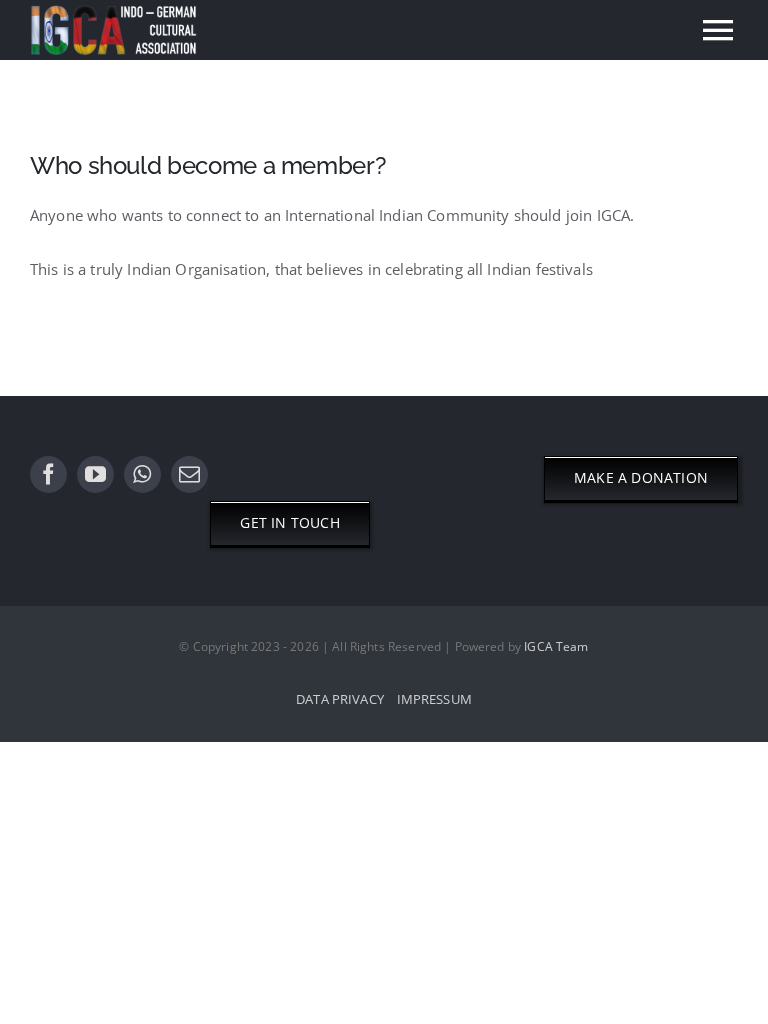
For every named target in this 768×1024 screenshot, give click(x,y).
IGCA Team (556, 646)
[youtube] (95, 474)
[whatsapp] (142, 474)
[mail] (189, 474)
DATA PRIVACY (340, 699)
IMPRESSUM (434, 699)
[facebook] (48, 474)
